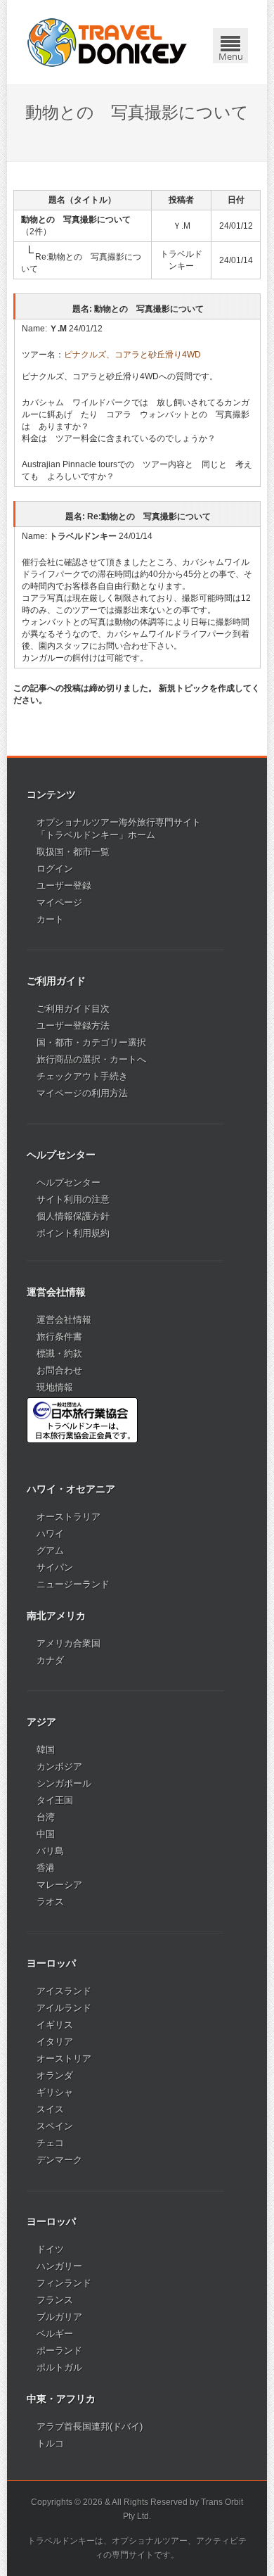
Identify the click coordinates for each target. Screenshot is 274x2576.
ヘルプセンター (68, 1182)
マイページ (59, 902)
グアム (50, 1550)
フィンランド (64, 2283)
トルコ (50, 2443)
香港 (46, 1868)
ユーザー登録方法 (73, 1026)
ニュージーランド (73, 1584)
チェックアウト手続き (82, 1076)
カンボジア (59, 1766)
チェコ (50, 2143)
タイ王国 (55, 1800)
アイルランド (64, 2008)
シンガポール (64, 1783)
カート (50, 919)
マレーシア (59, 1885)
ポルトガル (59, 2367)
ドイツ (50, 2249)
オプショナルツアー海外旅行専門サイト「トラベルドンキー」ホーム (119, 829)
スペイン (55, 2126)
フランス (55, 2300)
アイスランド (64, 1991)
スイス (50, 2109)
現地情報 (55, 1387)
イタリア (55, 2042)
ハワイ (50, 1534)
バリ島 (50, 1851)
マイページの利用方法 (82, 1093)
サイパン (55, 1567)
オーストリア (64, 2058)
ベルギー (55, 2334)
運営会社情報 (64, 1320)
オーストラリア (68, 1517)
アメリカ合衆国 (68, 1643)
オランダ (55, 2075)
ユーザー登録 (64, 886)
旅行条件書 (59, 1337)
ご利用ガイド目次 (73, 1009)
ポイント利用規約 (73, 1233)
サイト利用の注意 (73, 1199)
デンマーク (59, 2160)
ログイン (55, 869)
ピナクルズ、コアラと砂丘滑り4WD (132, 355)
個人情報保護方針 (73, 1216)
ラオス (50, 1902)
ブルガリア (59, 2317)
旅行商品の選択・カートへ (91, 1059)
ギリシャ (55, 2092)
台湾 (46, 1817)
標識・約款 (59, 1353)
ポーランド (59, 2350)
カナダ (50, 1660)
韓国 (46, 1750)
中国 (46, 1834)
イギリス (55, 2025)
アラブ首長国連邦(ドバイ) (90, 2426)
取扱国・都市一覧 (73, 852)
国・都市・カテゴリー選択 (91, 1042)
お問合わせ (59, 1370)
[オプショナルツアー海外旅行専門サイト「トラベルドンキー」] (107, 42)
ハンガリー (59, 2266)
